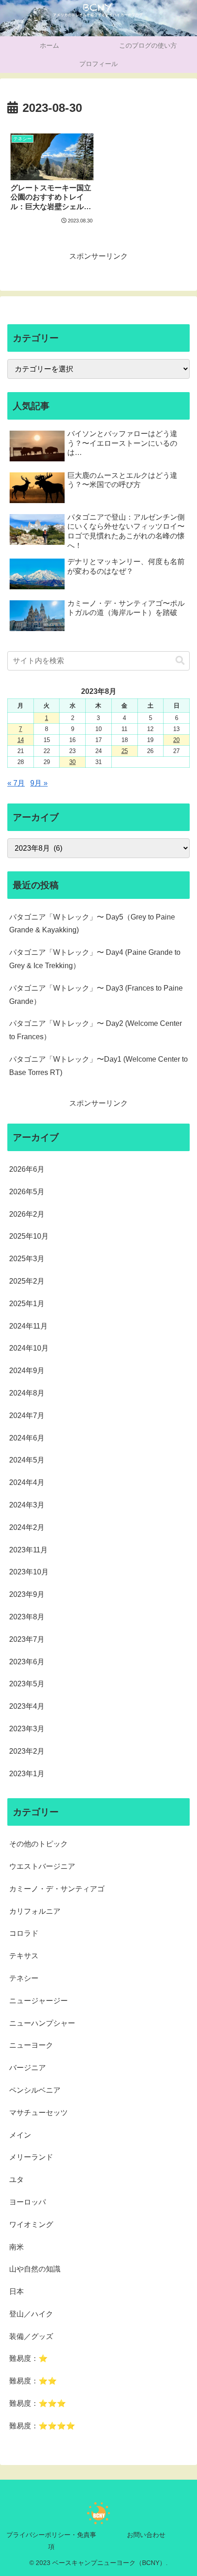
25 (125, 751)
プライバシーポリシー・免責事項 (51, 2540)
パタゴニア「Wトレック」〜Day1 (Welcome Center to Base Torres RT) (98, 1066)
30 (72, 762)
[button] (180, 661)
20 (176, 740)
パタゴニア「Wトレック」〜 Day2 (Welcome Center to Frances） (96, 1030)
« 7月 (16, 783)
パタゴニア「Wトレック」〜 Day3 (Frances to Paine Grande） (96, 995)
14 (21, 740)
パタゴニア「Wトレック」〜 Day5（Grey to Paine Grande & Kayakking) (92, 924)
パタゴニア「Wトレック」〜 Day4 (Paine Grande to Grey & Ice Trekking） (95, 959)
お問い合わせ (146, 2535)
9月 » (39, 783)
